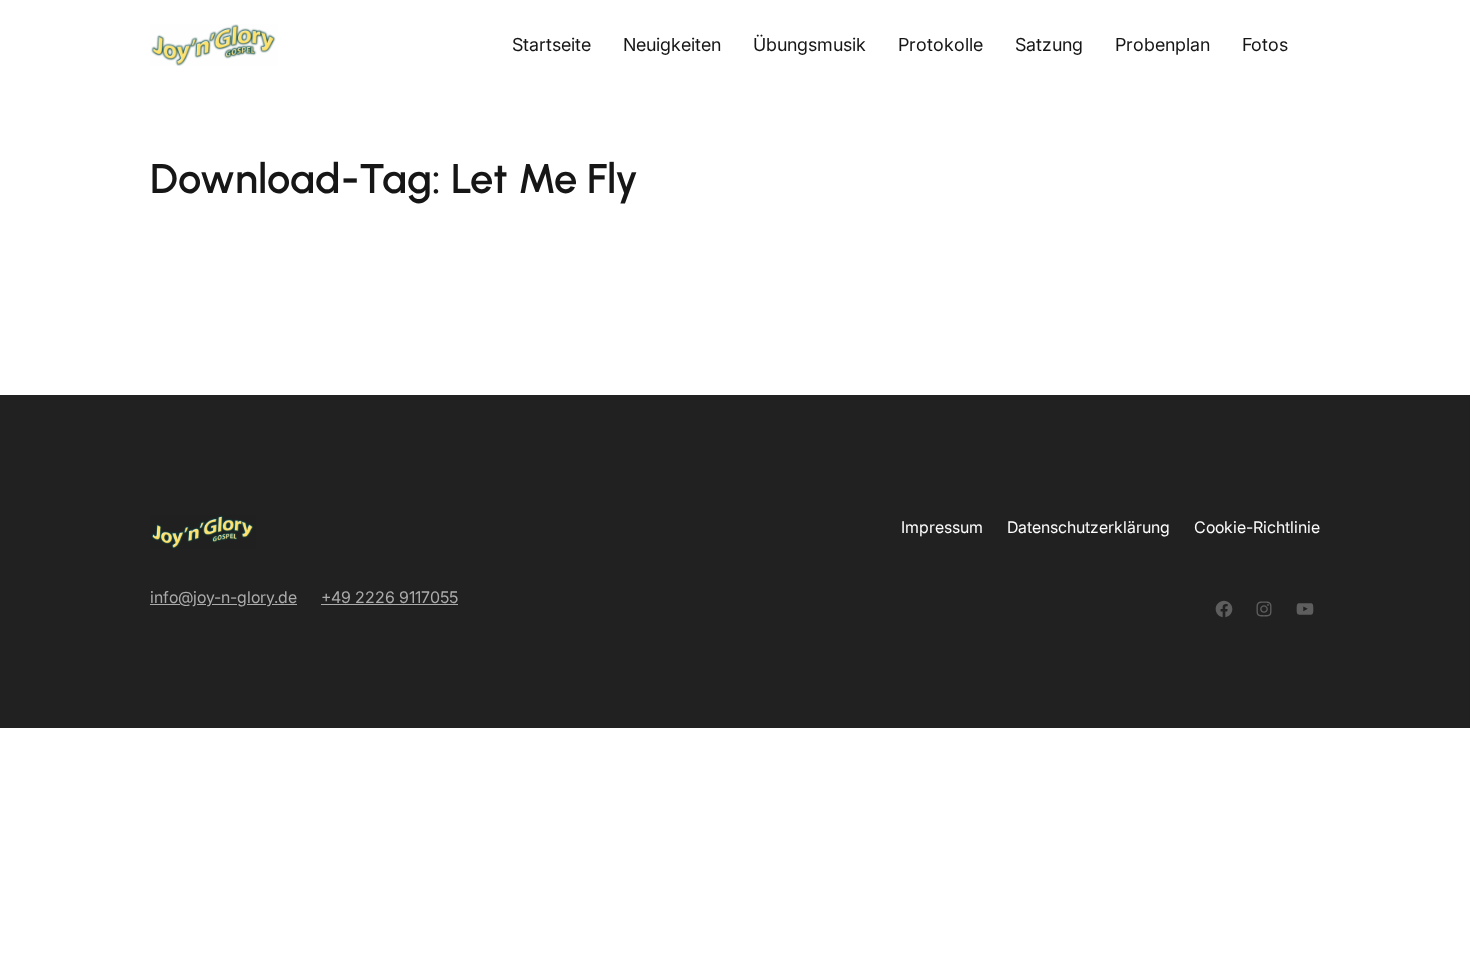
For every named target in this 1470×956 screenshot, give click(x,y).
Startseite (551, 44)
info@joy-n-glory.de (223, 597)
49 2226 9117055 (394, 597)
